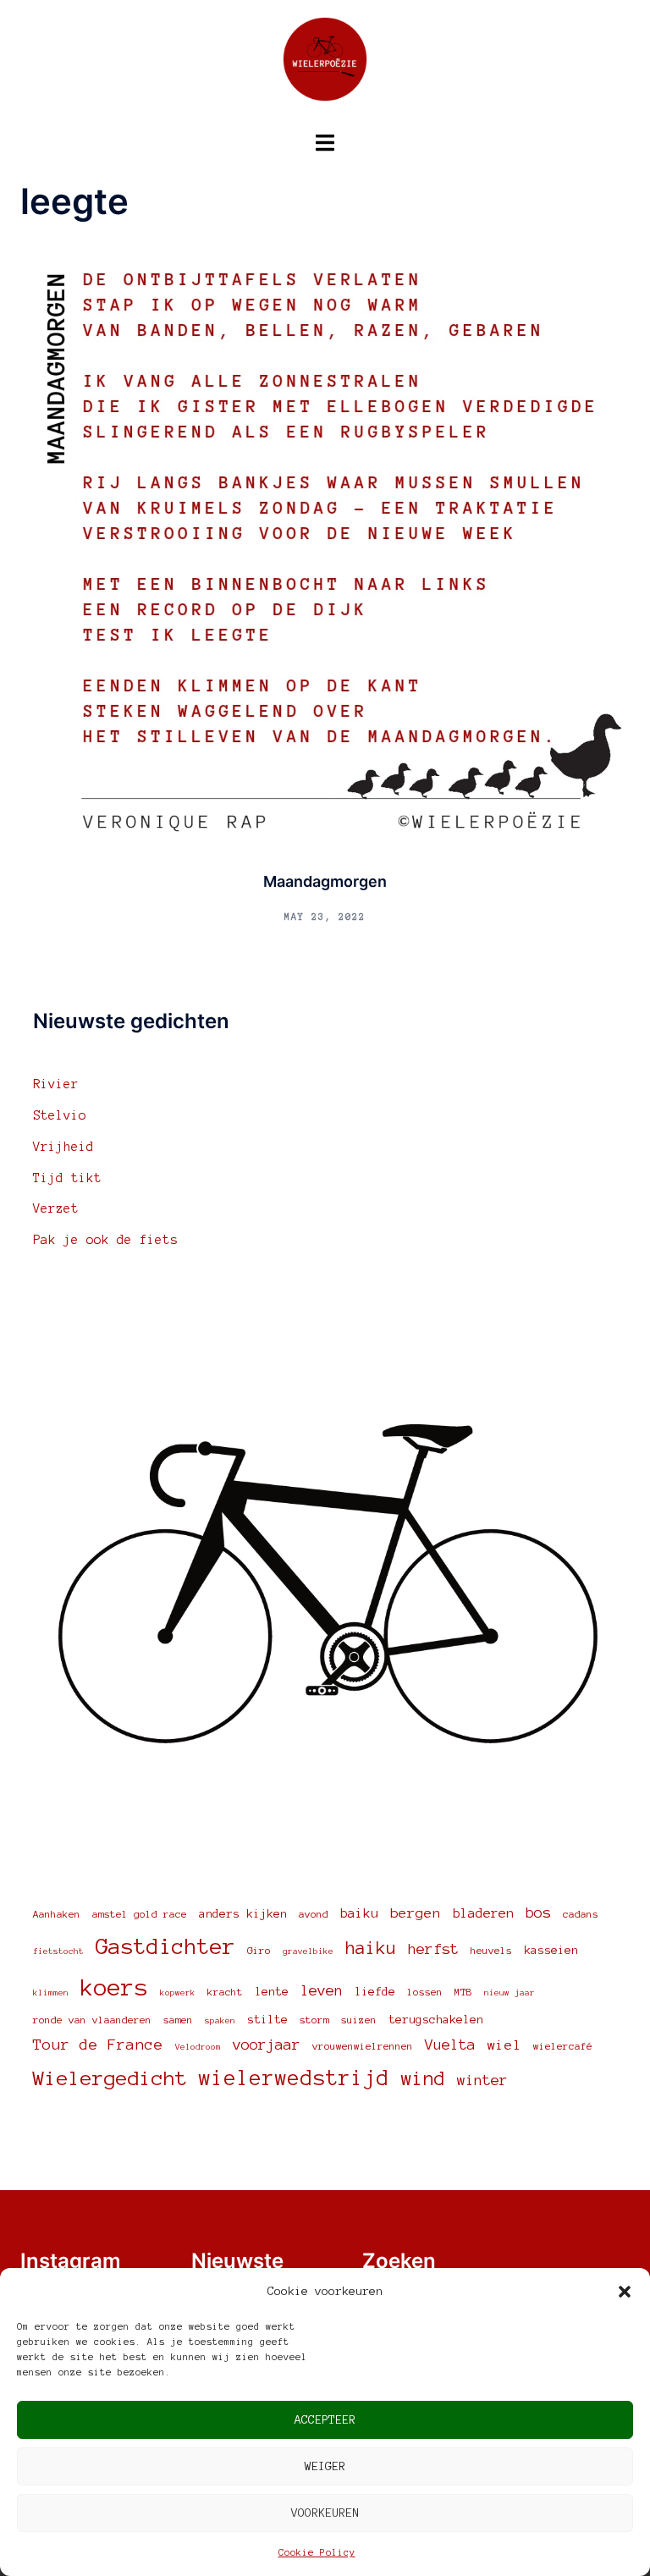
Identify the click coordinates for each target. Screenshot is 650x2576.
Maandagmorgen (325, 881)
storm (314, 2020)
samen (178, 2020)
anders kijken (243, 1914)
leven (322, 1990)
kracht (225, 1992)
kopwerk (178, 1993)
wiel (504, 2045)
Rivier (56, 1084)
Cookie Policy (317, 2552)
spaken (220, 2020)
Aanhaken (57, 1914)
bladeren (483, 1913)
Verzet (56, 1208)
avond (314, 1914)
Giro (259, 1950)
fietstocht (58, 1951)
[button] (625, 2292)
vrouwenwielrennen (363, 2046)
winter (482, 2080)
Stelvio (60, 1115)
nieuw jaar (510, 1993)
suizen (359, 2020)
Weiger (325, 2466)
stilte (267, 2020)
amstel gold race (140, 1914)
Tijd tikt (67, 1178)
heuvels (491, 1950)
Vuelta (450, 2045)
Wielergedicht (110, 2078)
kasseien (551, 1950)
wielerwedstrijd (294, 2078)
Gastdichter (165, 1946)
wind (423, 2078)
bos (538, 1913)
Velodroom (198, 2047)
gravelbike (308, 1951)
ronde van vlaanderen (92, 2020)
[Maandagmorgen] (325, 547)
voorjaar (267, 2045)
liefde (375, 1992)
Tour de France (98, 2045)
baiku (359, 1913)
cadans (581, 1914)
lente (272, 1992)
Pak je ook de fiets (105, 1240)
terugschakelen (436, 2020)
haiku (371, 1948)
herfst (433, 1949)
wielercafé (563, 2046)
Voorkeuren (325, 2513)
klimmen (51, 1993)
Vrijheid (63, 1147)
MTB (463, 1992)
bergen (416, 1913)
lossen (425, 1992)
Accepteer (325, 2420)
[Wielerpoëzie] (325, 64)
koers (114, 1987)
